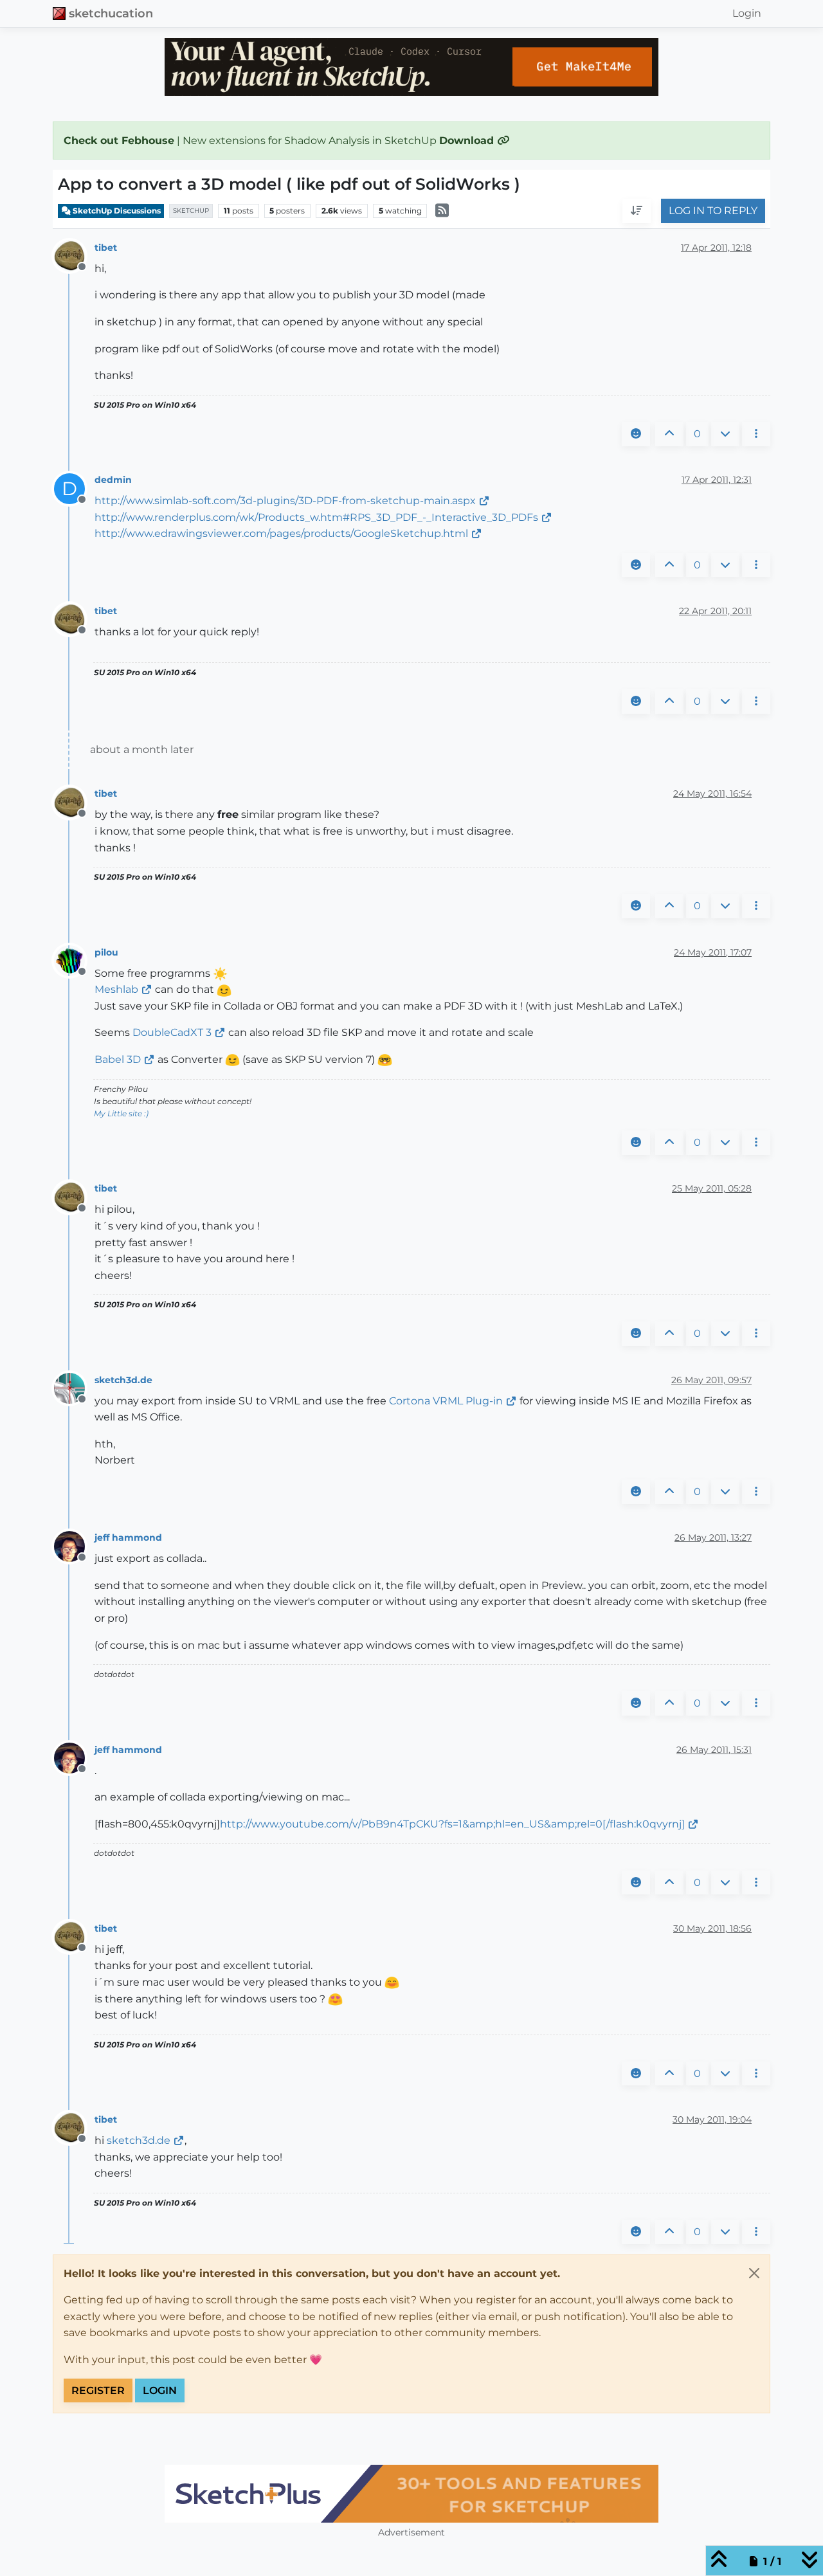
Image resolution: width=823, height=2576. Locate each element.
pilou (106, 952)
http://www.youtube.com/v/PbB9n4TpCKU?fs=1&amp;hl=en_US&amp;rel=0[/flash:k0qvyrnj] (452, 1824)
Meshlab (116, 989)
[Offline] (74, 255)
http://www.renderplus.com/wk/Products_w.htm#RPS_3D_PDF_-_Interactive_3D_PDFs (316, 517)
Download (468, 141)
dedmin (113, 480)
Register (98, 2390)
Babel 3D (118, 1059)
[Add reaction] (636, 434)
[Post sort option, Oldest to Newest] (637, 212)
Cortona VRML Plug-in (446, 1401)
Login (160, 2390)
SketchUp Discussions (116, 211)
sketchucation (111, 13)
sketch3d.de (123, 1380)
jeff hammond (128, 1537)
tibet (106, 248)
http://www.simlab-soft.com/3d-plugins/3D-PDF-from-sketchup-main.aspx (285, 501)
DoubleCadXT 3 (172, 1032)
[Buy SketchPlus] (411, 2494)
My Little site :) (121, 1113)
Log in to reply (713, 211)
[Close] (754, 2273)
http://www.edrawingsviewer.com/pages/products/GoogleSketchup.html (281, 533)
